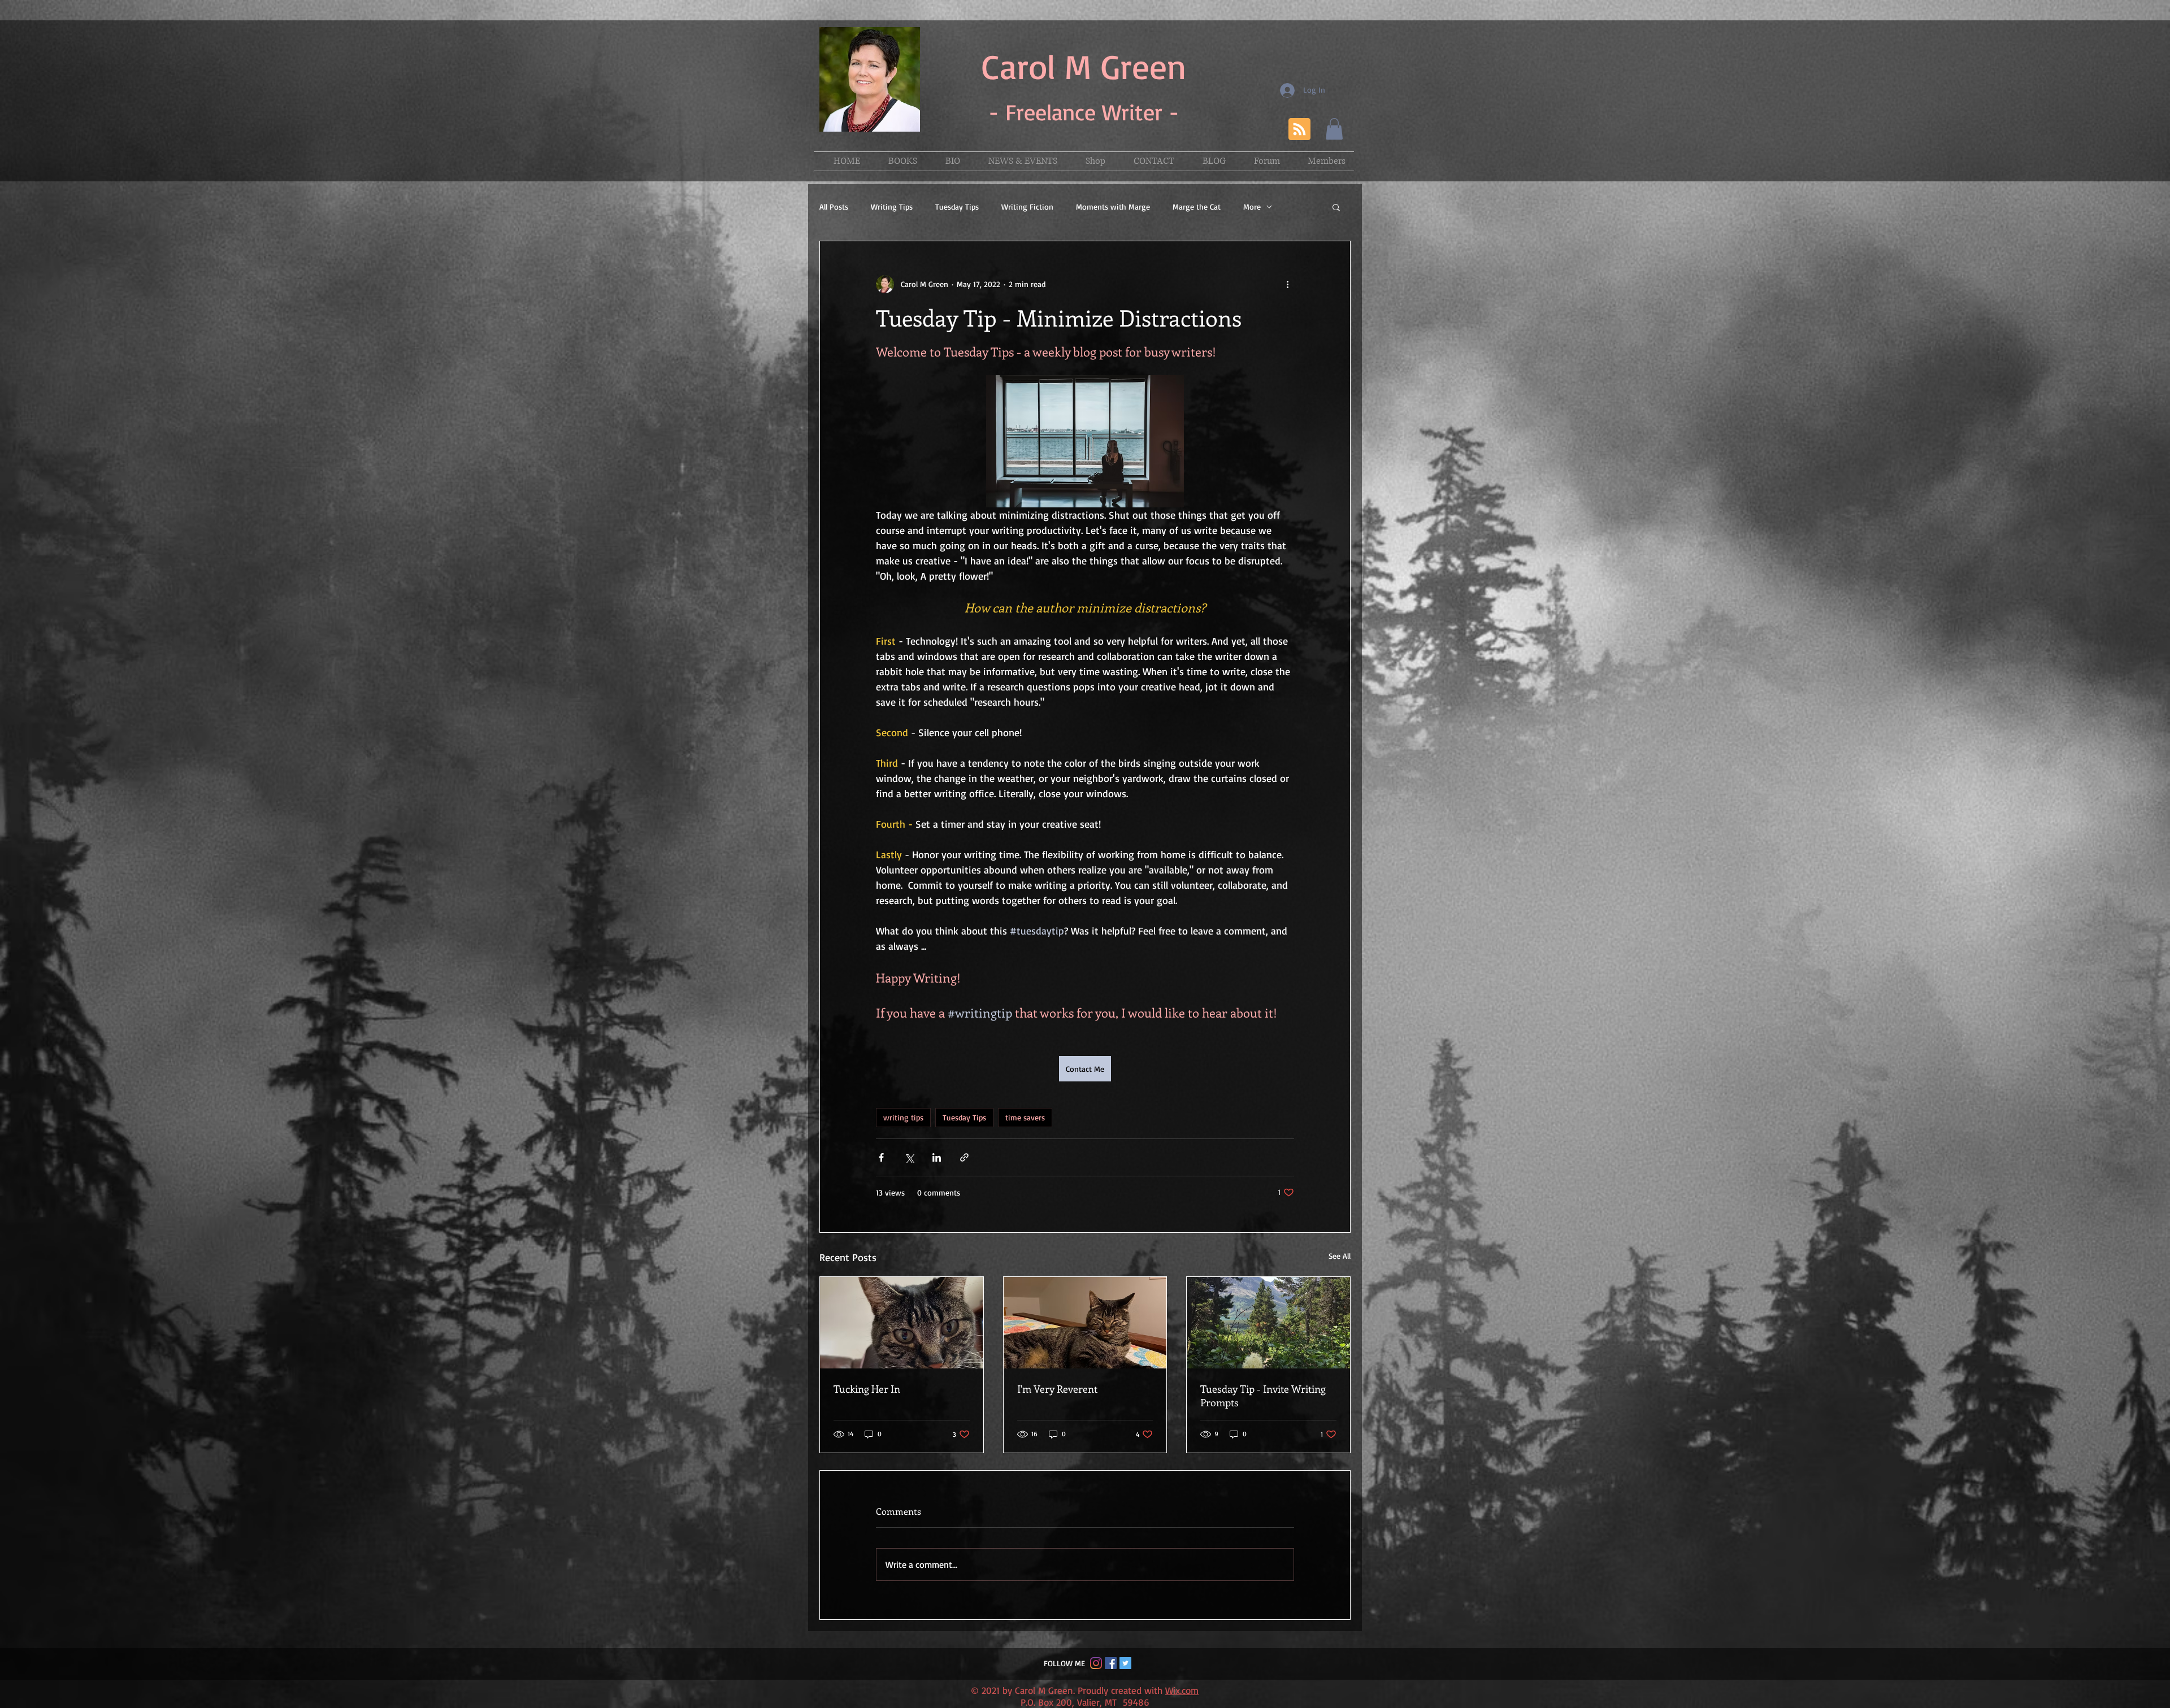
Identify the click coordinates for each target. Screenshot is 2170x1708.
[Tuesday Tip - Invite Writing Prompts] (1268, 1323)
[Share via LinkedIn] (937, 1157)
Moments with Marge (1113, 207)
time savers (1025, 1117)
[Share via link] (964, 1157)
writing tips (903, 1117)
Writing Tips (892, 207)
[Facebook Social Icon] (1111, 1663)
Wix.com (1182, 1690)
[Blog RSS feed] (1299, 130)
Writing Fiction (1027, 207)
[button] (1334, 129)
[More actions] (1287, 284)
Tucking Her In (867, 1389)
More (1252, 207)
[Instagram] (1096, 1663)
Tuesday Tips (957, 207)
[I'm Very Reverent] (1085, 1323)
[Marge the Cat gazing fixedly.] (902, 1323)
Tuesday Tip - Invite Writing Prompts (1263, 1396)
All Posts (834, 207)
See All (1340, 1256)
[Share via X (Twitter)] (909, 1157)
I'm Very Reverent (1057, 1389)
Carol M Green (1084, 66)
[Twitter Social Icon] (1125, 1663)
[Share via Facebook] (881, 1157)
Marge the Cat (1197, 207)
